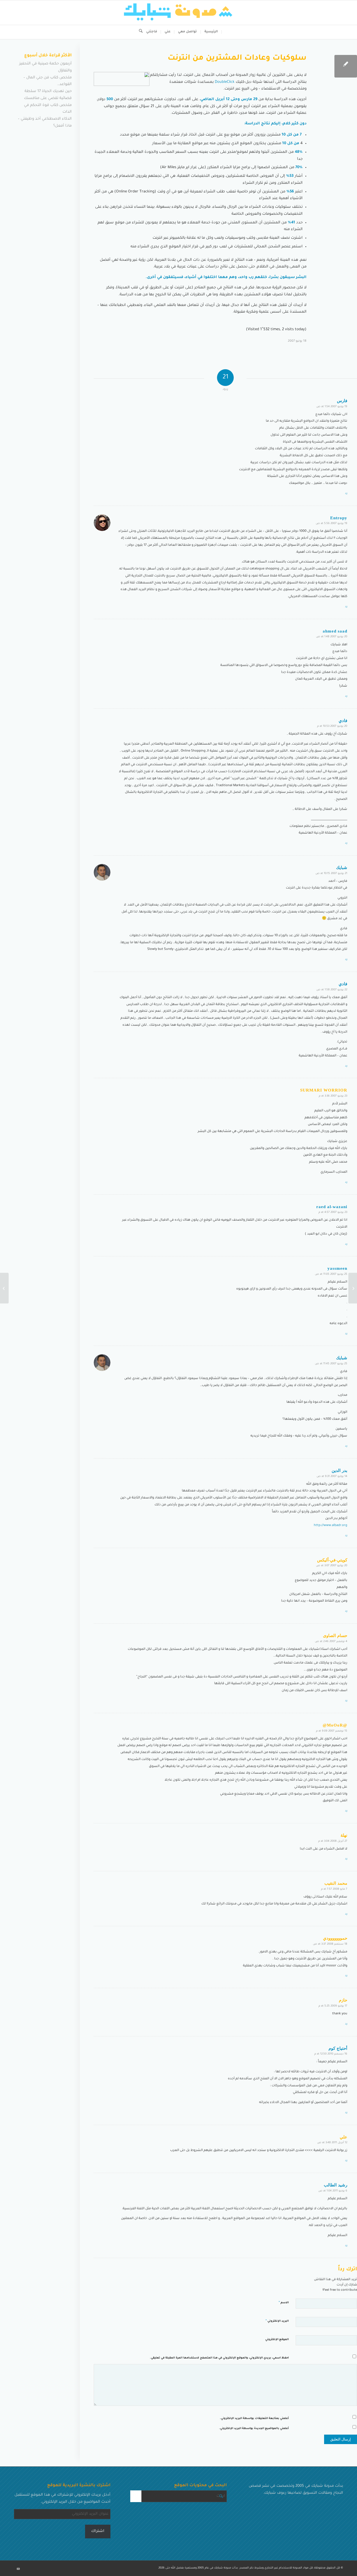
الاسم (284, 2303)
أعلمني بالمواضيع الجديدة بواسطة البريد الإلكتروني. (254, 2429)
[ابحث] (139, 32)
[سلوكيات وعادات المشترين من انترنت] (346, 66)
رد (346, 493)
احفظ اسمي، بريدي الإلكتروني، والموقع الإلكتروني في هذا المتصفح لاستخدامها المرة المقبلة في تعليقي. (219, 2358)
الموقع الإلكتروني (277, 2340)
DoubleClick (224, 82)
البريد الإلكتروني (277, 2321)
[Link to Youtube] (18, 2569)
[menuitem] (211, 32)
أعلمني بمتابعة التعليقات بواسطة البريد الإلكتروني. (254, 2419)
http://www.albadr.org (331, 1526)
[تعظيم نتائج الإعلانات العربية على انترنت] (353, 1288)
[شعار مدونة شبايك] (178, 13)
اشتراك (98, 2531)
